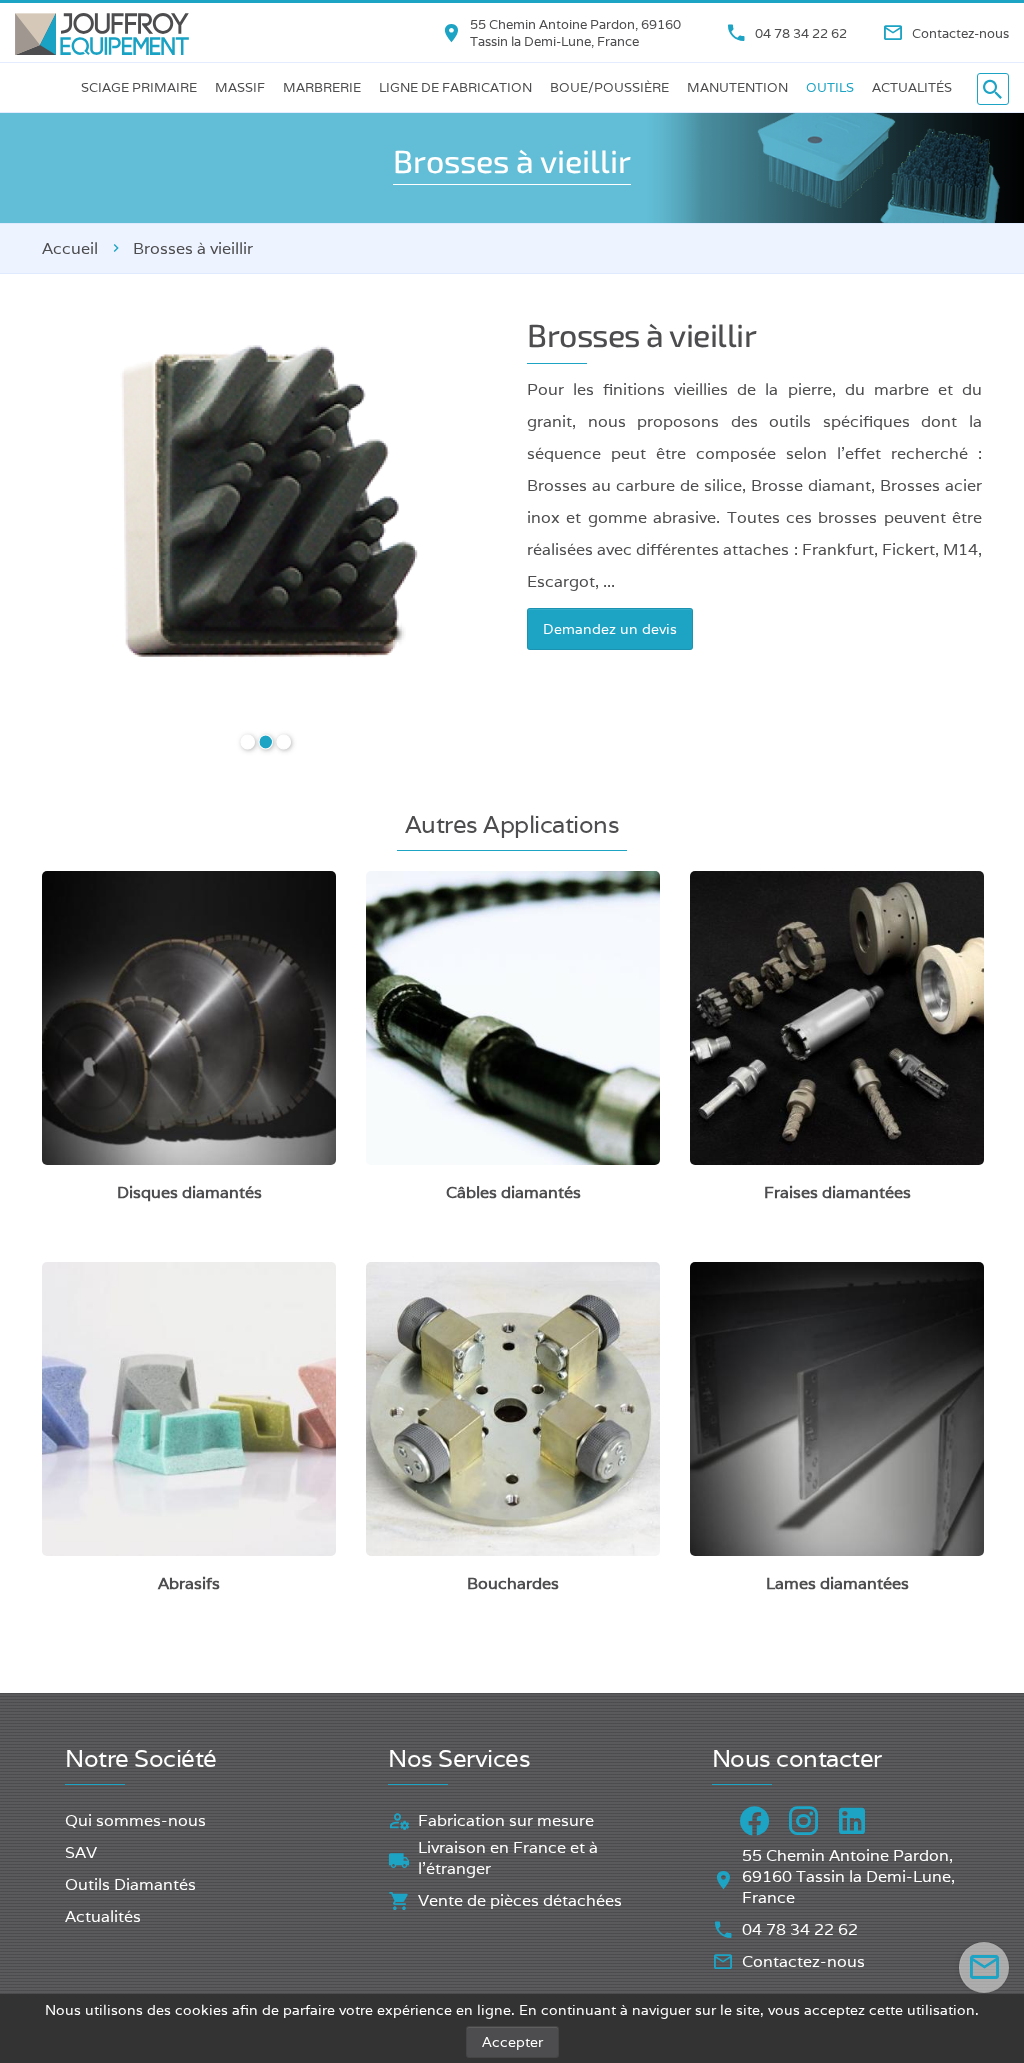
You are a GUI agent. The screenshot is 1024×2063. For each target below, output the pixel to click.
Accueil (70, 248)
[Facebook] (754, 1821)
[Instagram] (803, 1821)
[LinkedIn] (852, 1821)
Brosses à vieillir (193, 248)
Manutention (737, 87)
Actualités (912, 87)
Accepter (512, 2042)
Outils (830, 87)
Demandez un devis (610, 629)
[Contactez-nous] (984, 1967)
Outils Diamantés (130, 1884)
